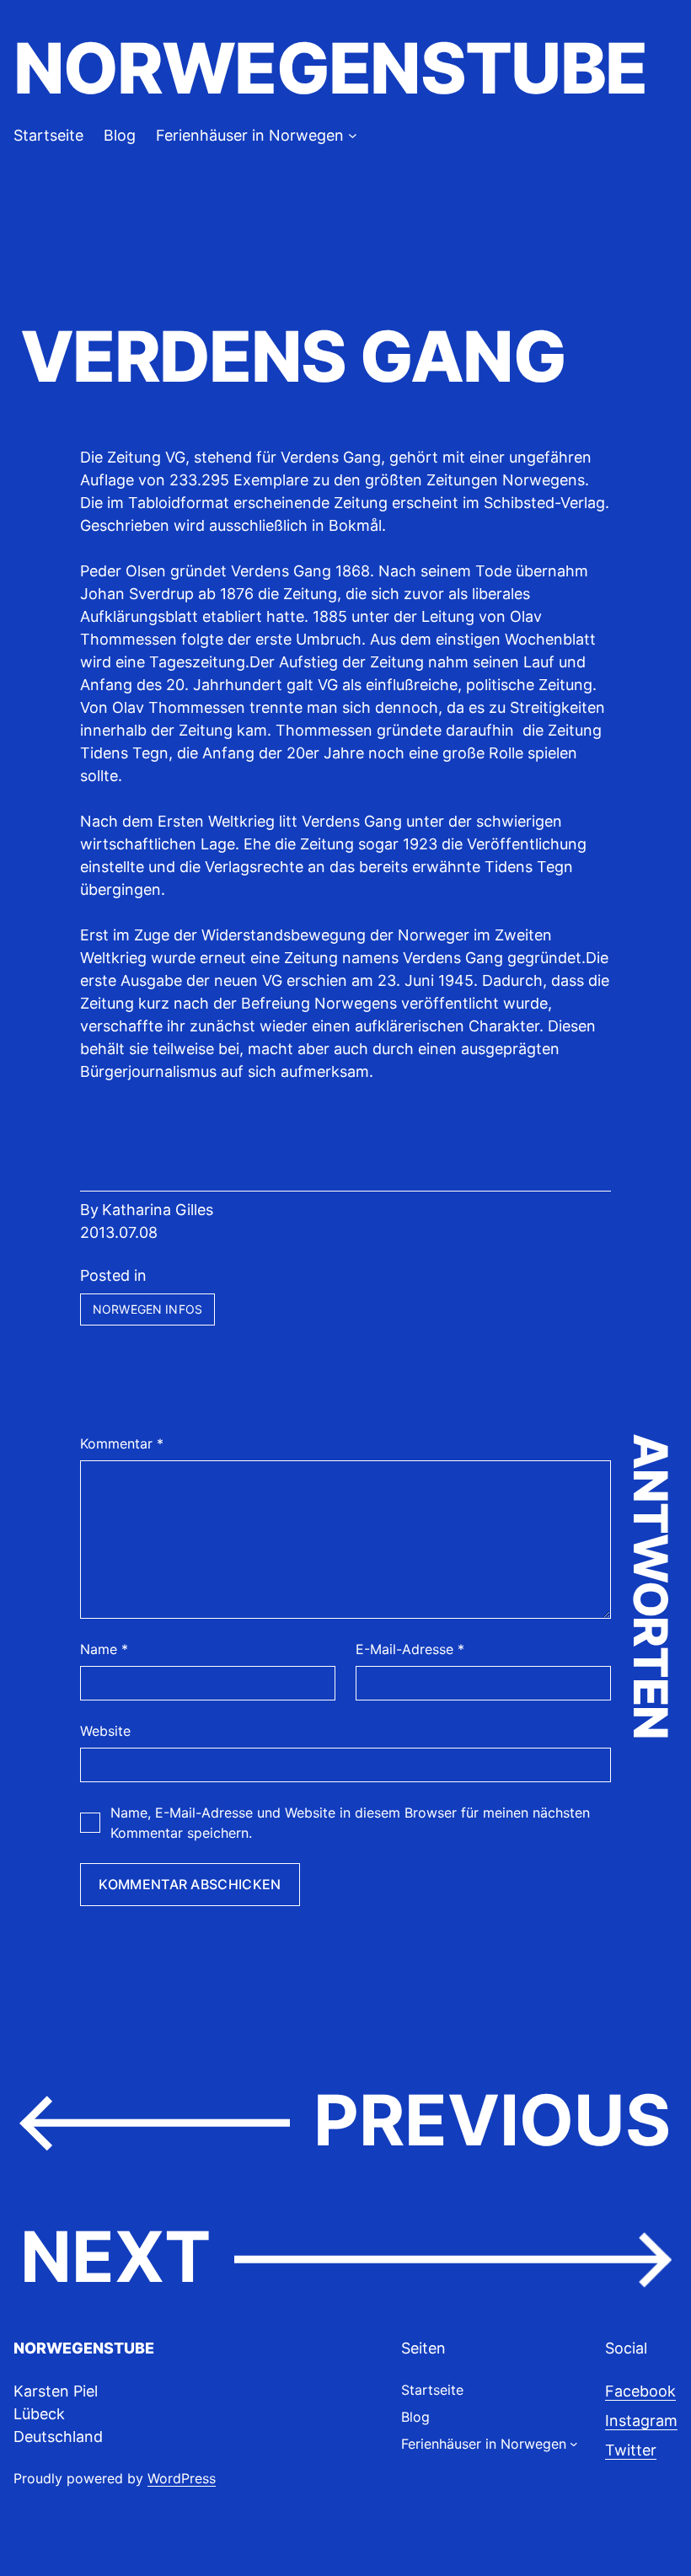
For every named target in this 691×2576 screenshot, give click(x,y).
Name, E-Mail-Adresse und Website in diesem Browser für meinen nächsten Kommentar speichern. (350, 1823)
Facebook (640, 2391)
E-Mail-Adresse (410, 1649)
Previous (492, 2120)
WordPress (182, 2478)
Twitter (631, 2450)
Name (104, 1649)
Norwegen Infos (147, 1309)
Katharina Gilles (158, 1210)
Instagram (641, 2421)
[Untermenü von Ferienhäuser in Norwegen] (353, 135)
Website (105, 1731)
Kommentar (122, 1443)
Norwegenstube (330, 68)
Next (115, 2257)
